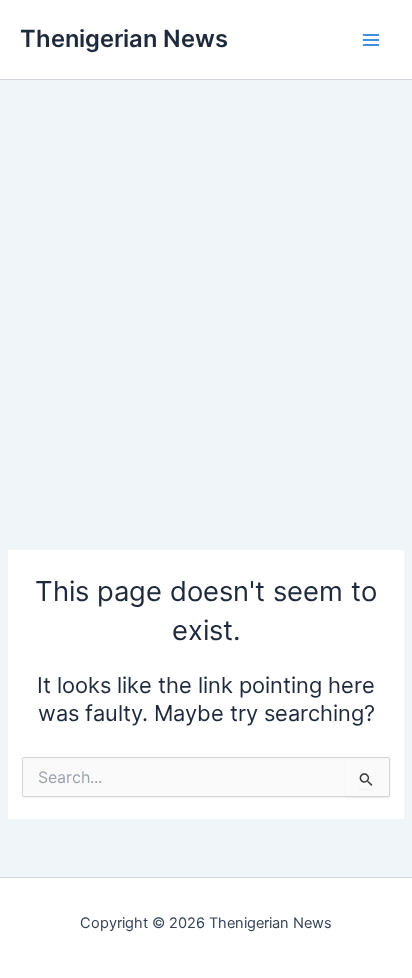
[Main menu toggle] (371, 40)
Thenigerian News (124, 38)
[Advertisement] (206, 286)
